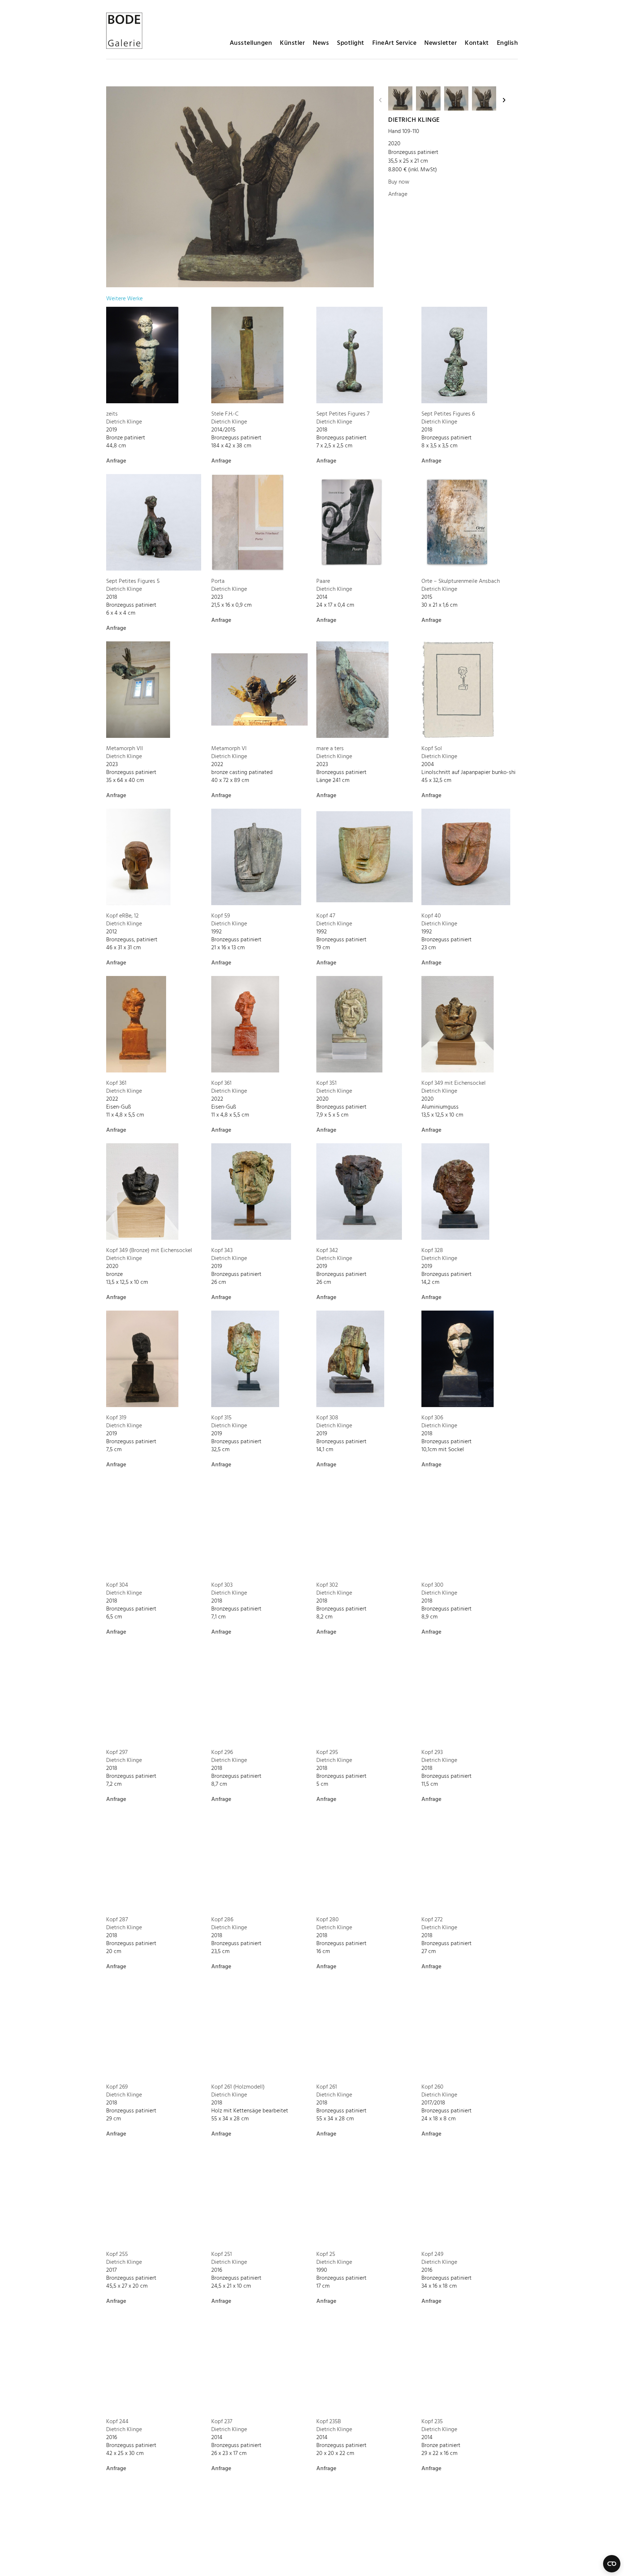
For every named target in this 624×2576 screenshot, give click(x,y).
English (508, 43)
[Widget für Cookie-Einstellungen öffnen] (612, 2564)
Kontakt (477, 43)
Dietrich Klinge (414, 120)
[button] (380, 100)
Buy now (399, 182)
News (321, 43)
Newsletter (441, 43)
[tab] (124, 299)
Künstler (292, 43)
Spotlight (351, 43)
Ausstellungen (251, 43)
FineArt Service (395, 43)
